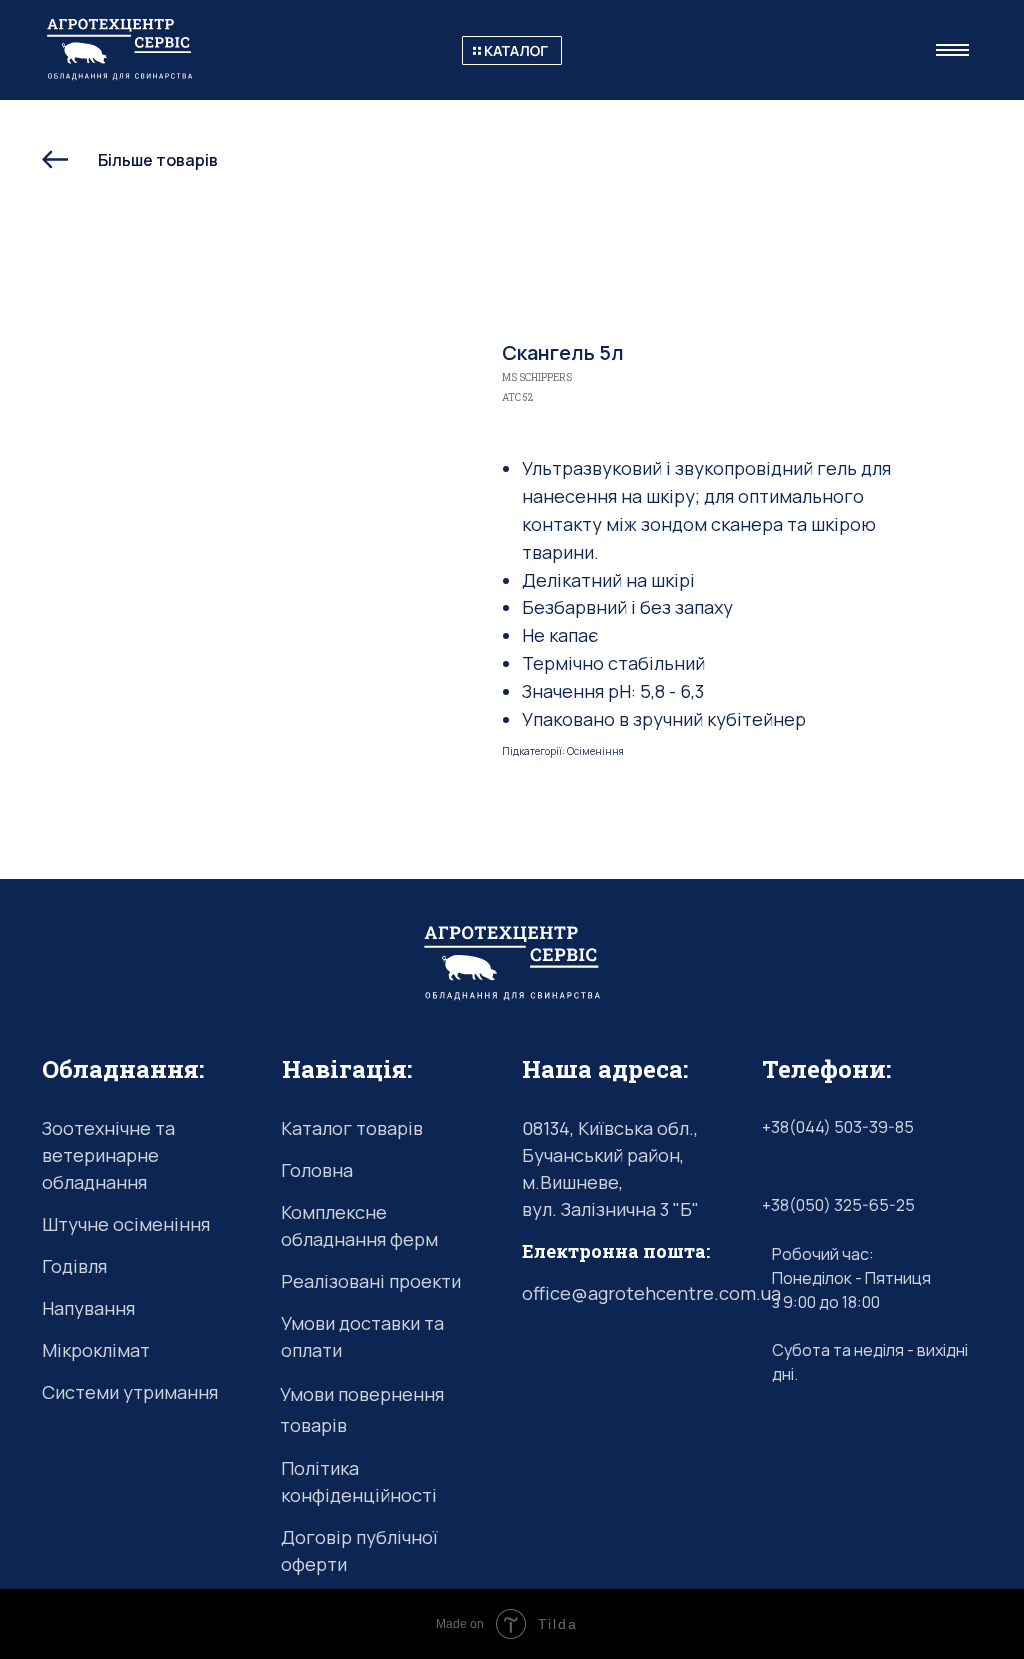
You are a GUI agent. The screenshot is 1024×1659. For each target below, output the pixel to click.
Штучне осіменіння (126, 1224)
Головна (317, 1170)
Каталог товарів (352, 1128)
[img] (512, 50)
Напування (88, 1308)
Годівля (74, 1266)
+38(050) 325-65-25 (838, 1205)
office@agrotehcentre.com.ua (651, 1293)
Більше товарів (158, 160)
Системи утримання (130, 1392)
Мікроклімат (96, 1350)
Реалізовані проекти (371, 1281)
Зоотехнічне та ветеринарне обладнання (108, 1155)
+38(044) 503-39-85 (838, 1127)
